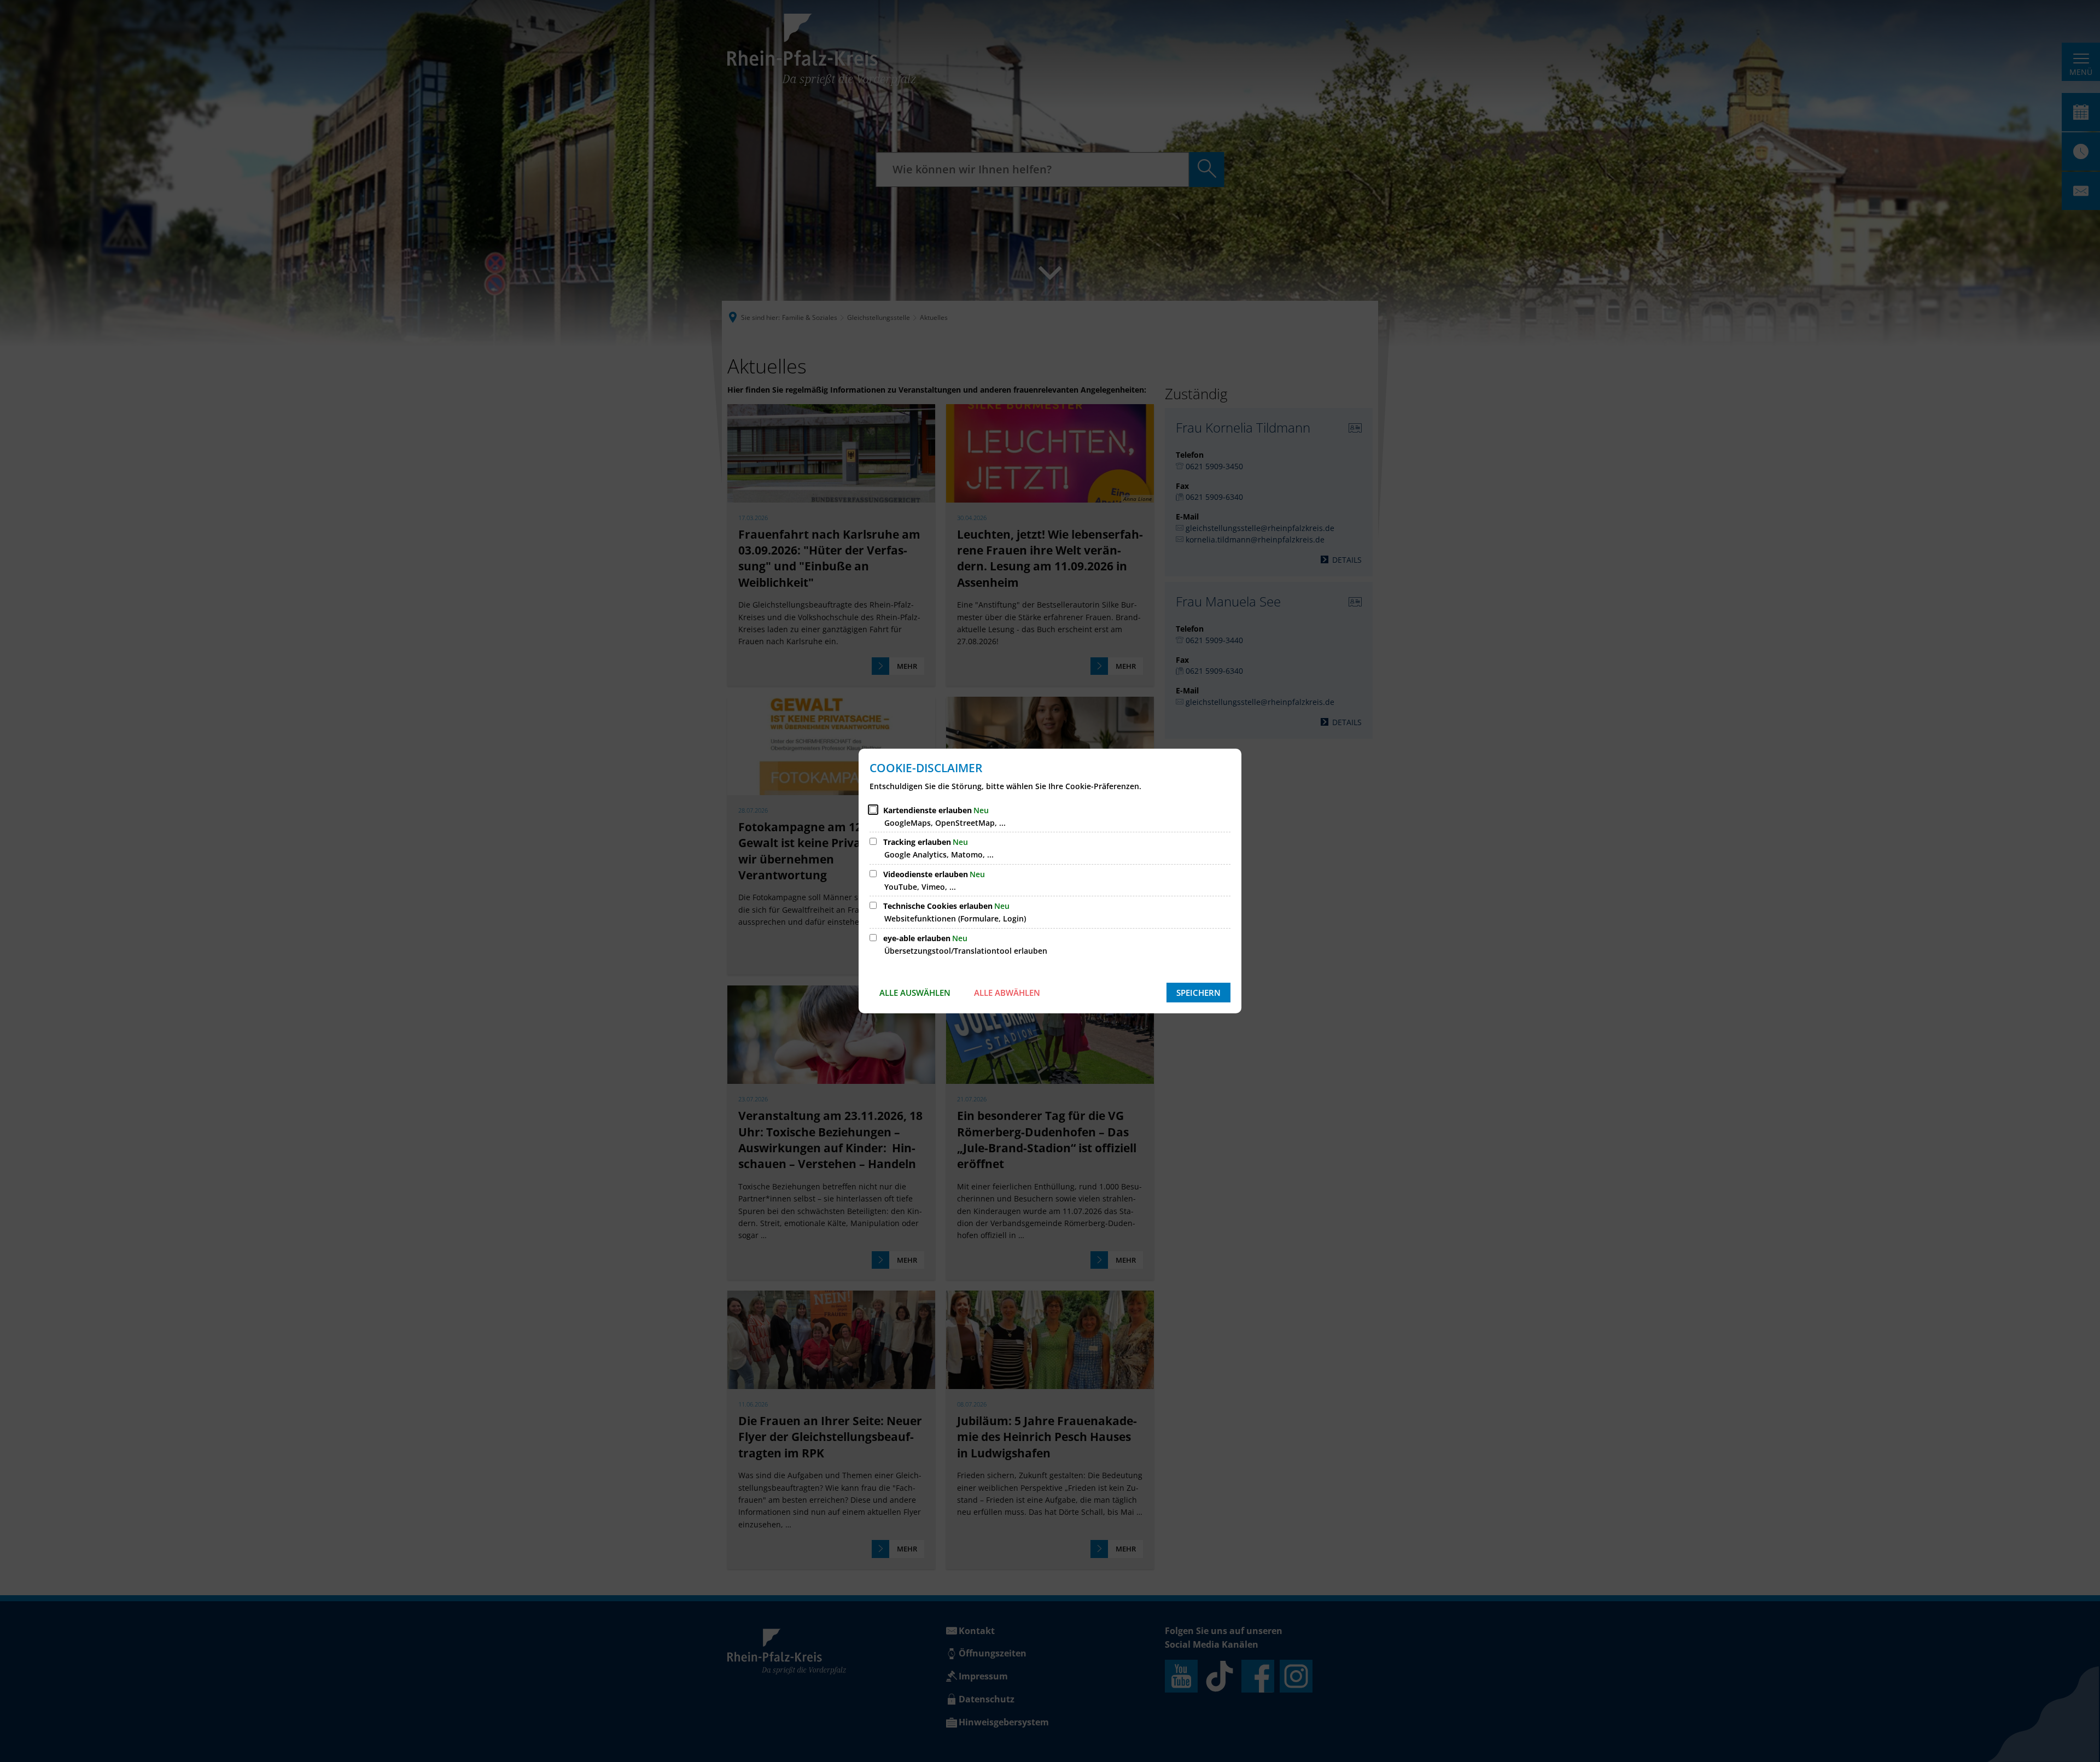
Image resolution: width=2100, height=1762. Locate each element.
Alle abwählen (1007, 993)
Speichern (1198, 993)
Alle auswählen (915, 993)
